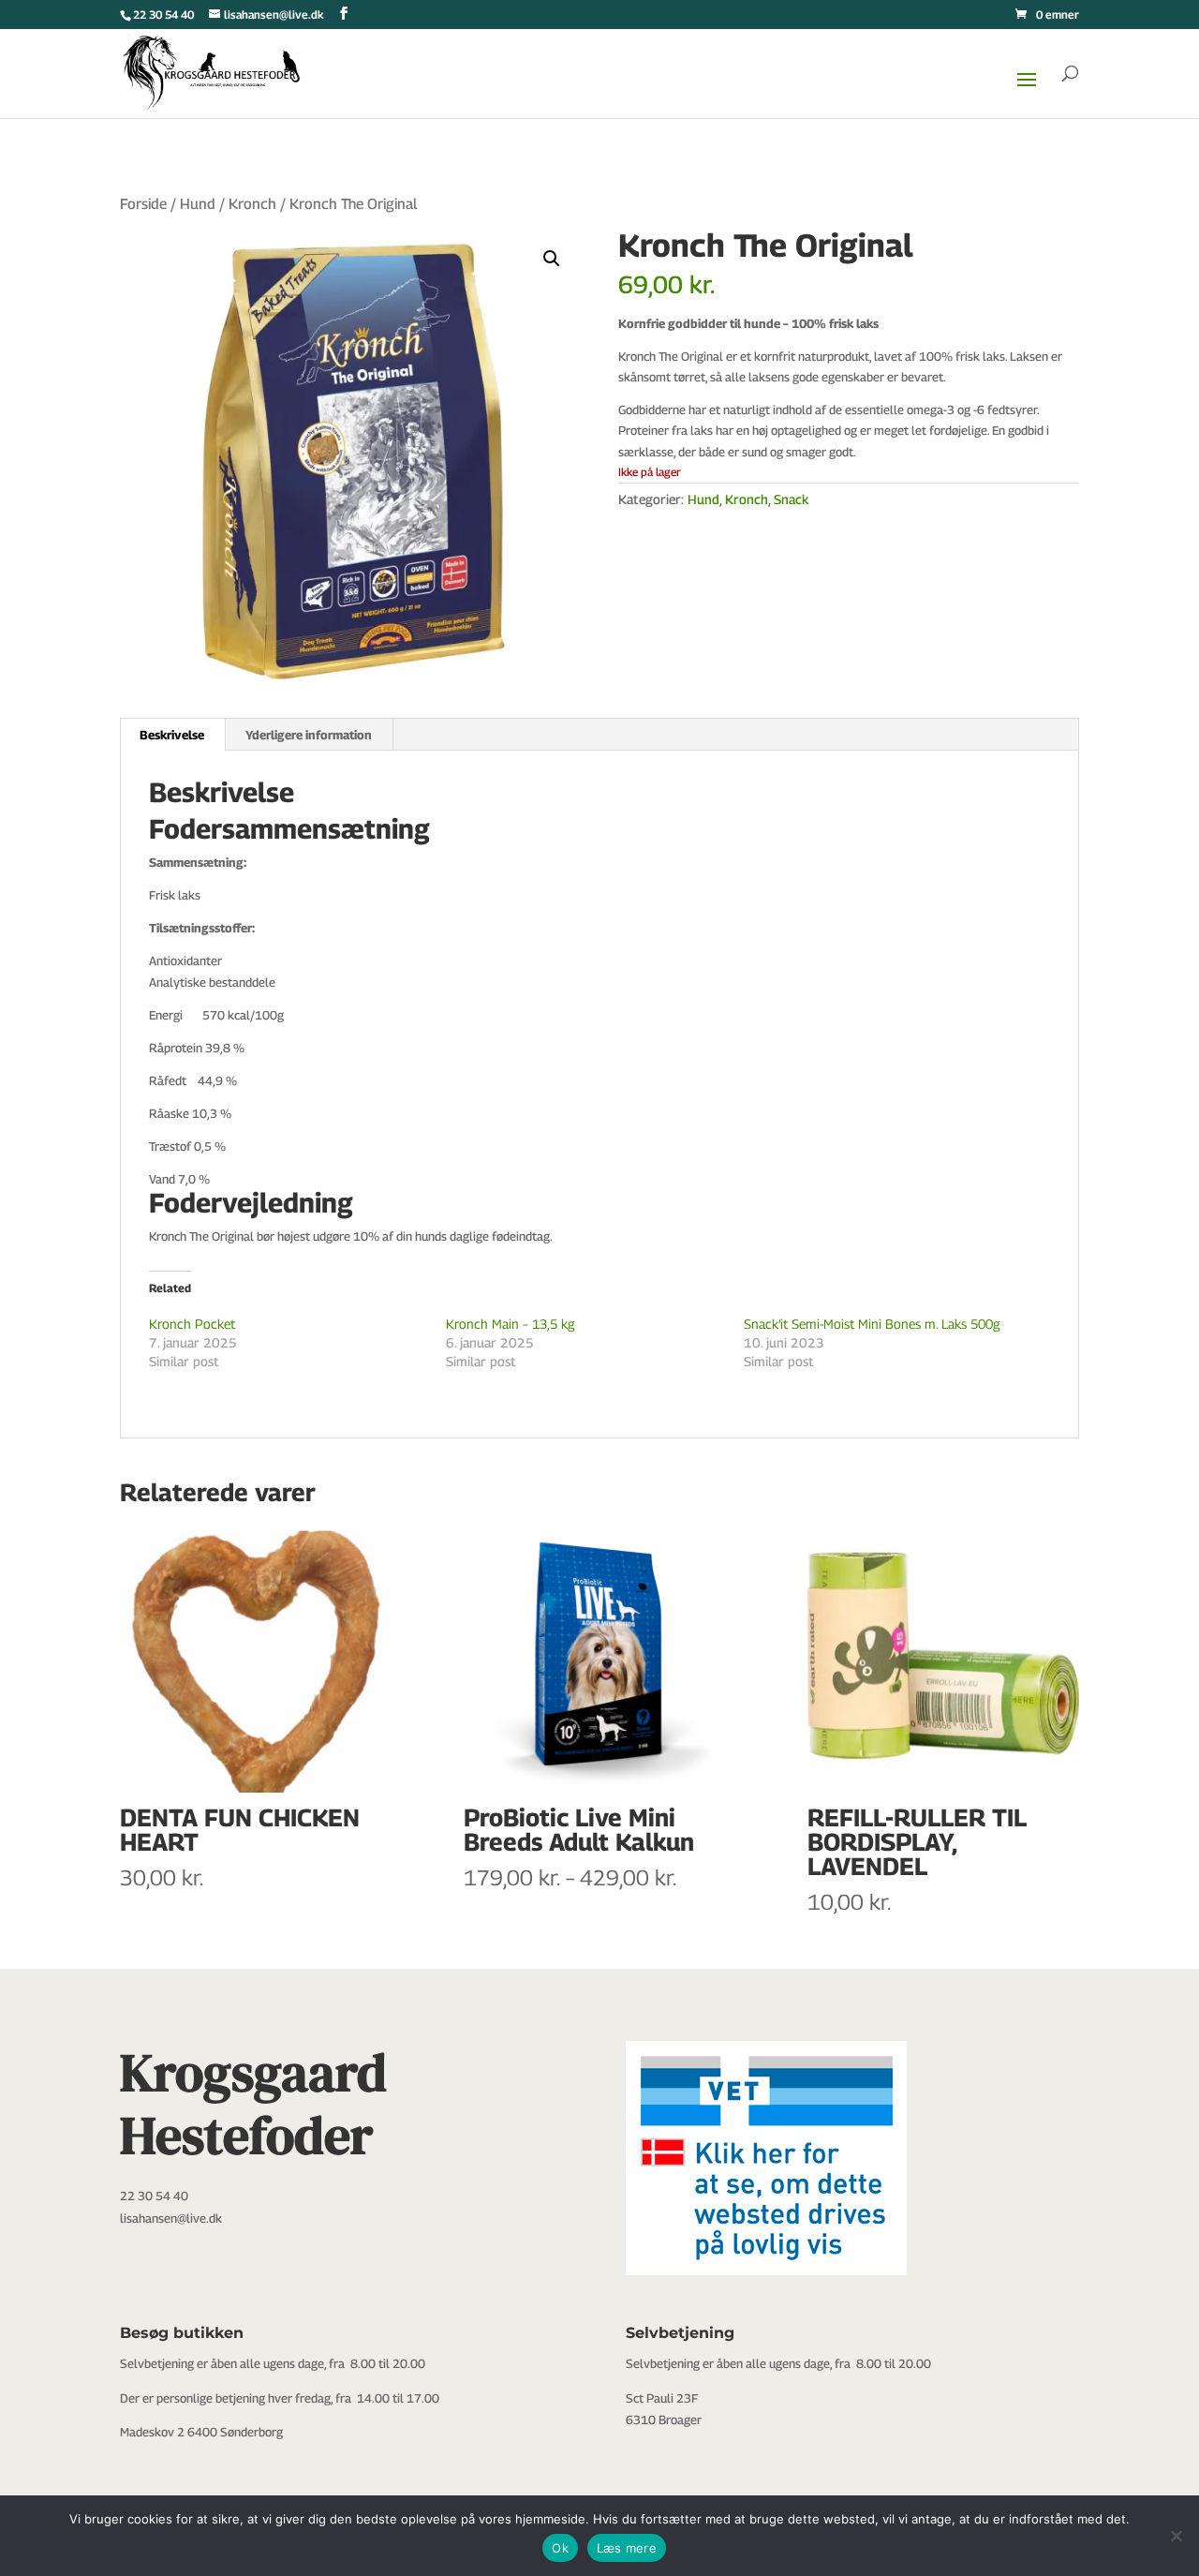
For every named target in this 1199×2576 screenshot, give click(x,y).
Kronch (252, 204)
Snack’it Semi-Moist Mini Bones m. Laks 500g (872, 1324)
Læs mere (627, 2548)
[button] (552, 259)
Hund (198, 204)
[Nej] (1176, 2536)
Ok (560, 2548)
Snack (791, 499)
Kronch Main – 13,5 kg (511, 1324)
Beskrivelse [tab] (172, 735)
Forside (143, 204)
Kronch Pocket (192, 1324)
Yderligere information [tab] (309, 735)
